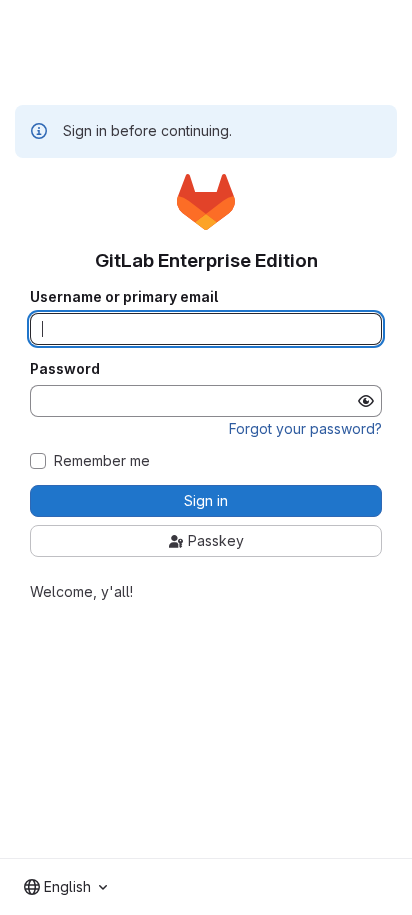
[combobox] (65, 887)
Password (65, 369)
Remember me (102, 461)
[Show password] (366, 401)
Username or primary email (124, 297)
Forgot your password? (305, 428)
